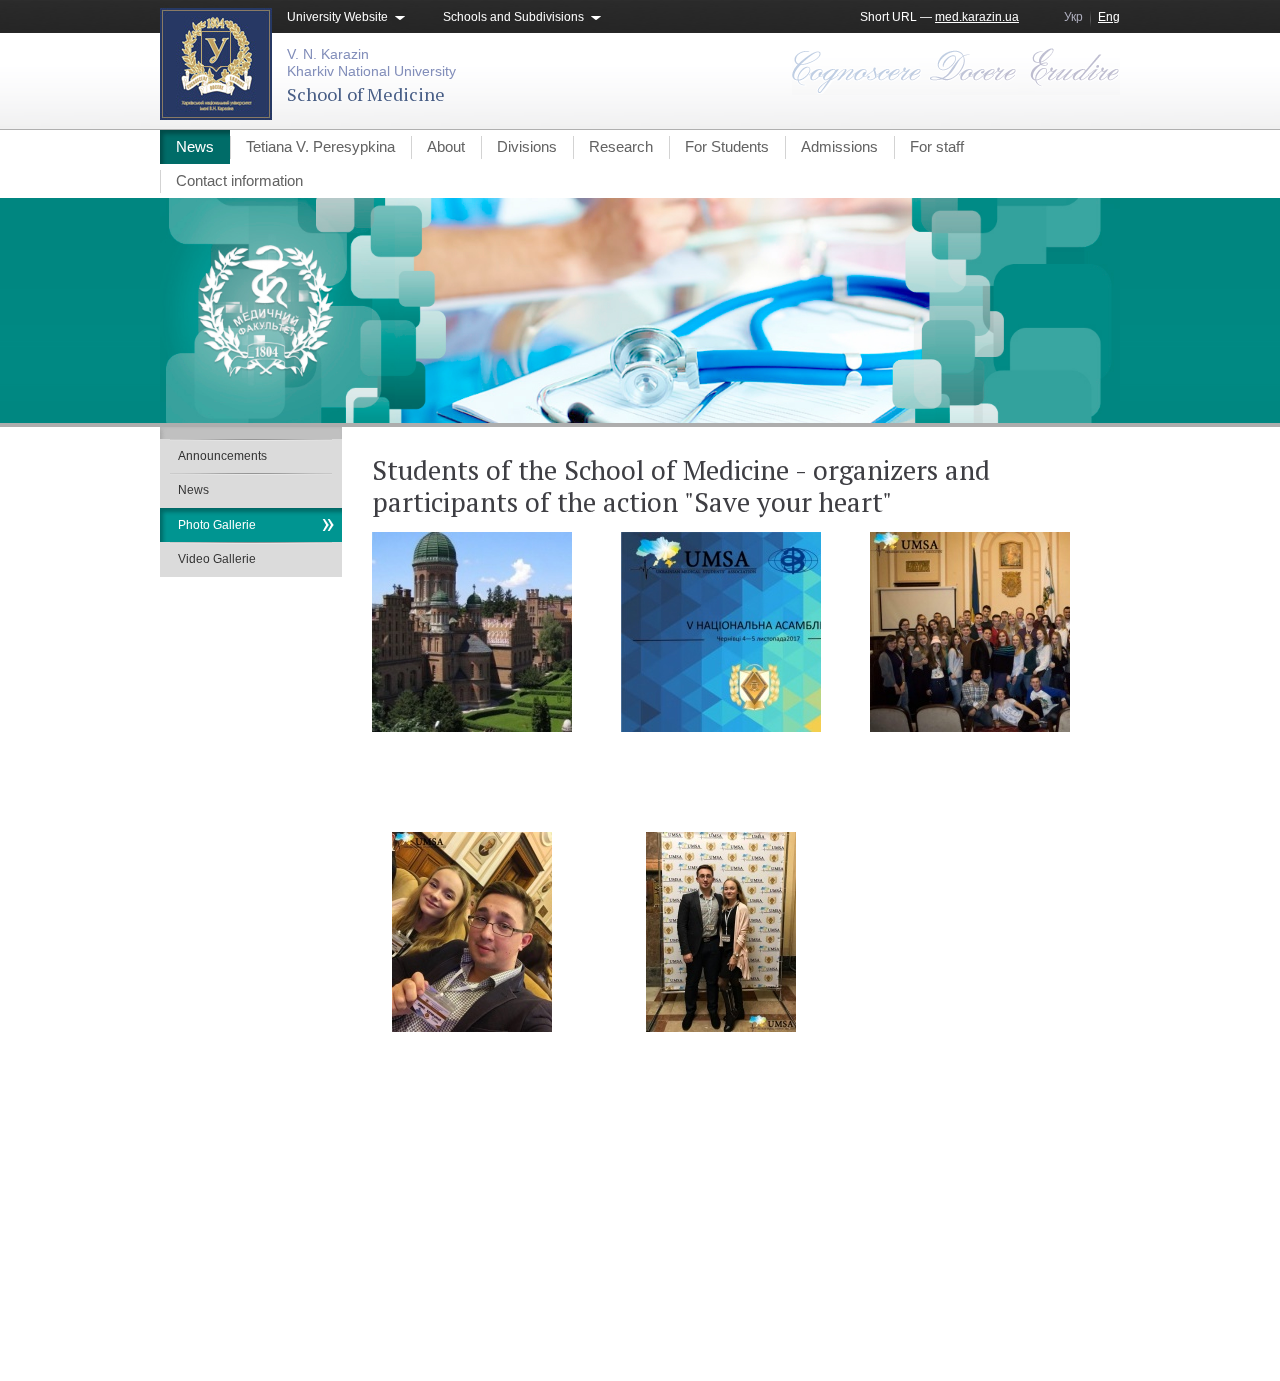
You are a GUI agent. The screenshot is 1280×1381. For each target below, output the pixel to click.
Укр (1073, 17)
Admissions (839, 146)
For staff (937, 146)
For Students (727, 146)
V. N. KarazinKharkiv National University (371, 62)
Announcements (222, 456)
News (195, 146)
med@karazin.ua (1073, 1307)
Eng (1109, 17)
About (446, 146)
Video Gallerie (217, 559)
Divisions (527, 146)
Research (621, 146)
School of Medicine (366, 94)
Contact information (239, 180)
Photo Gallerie (217, 525)
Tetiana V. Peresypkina (320, 146)
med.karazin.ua (977, 17)
